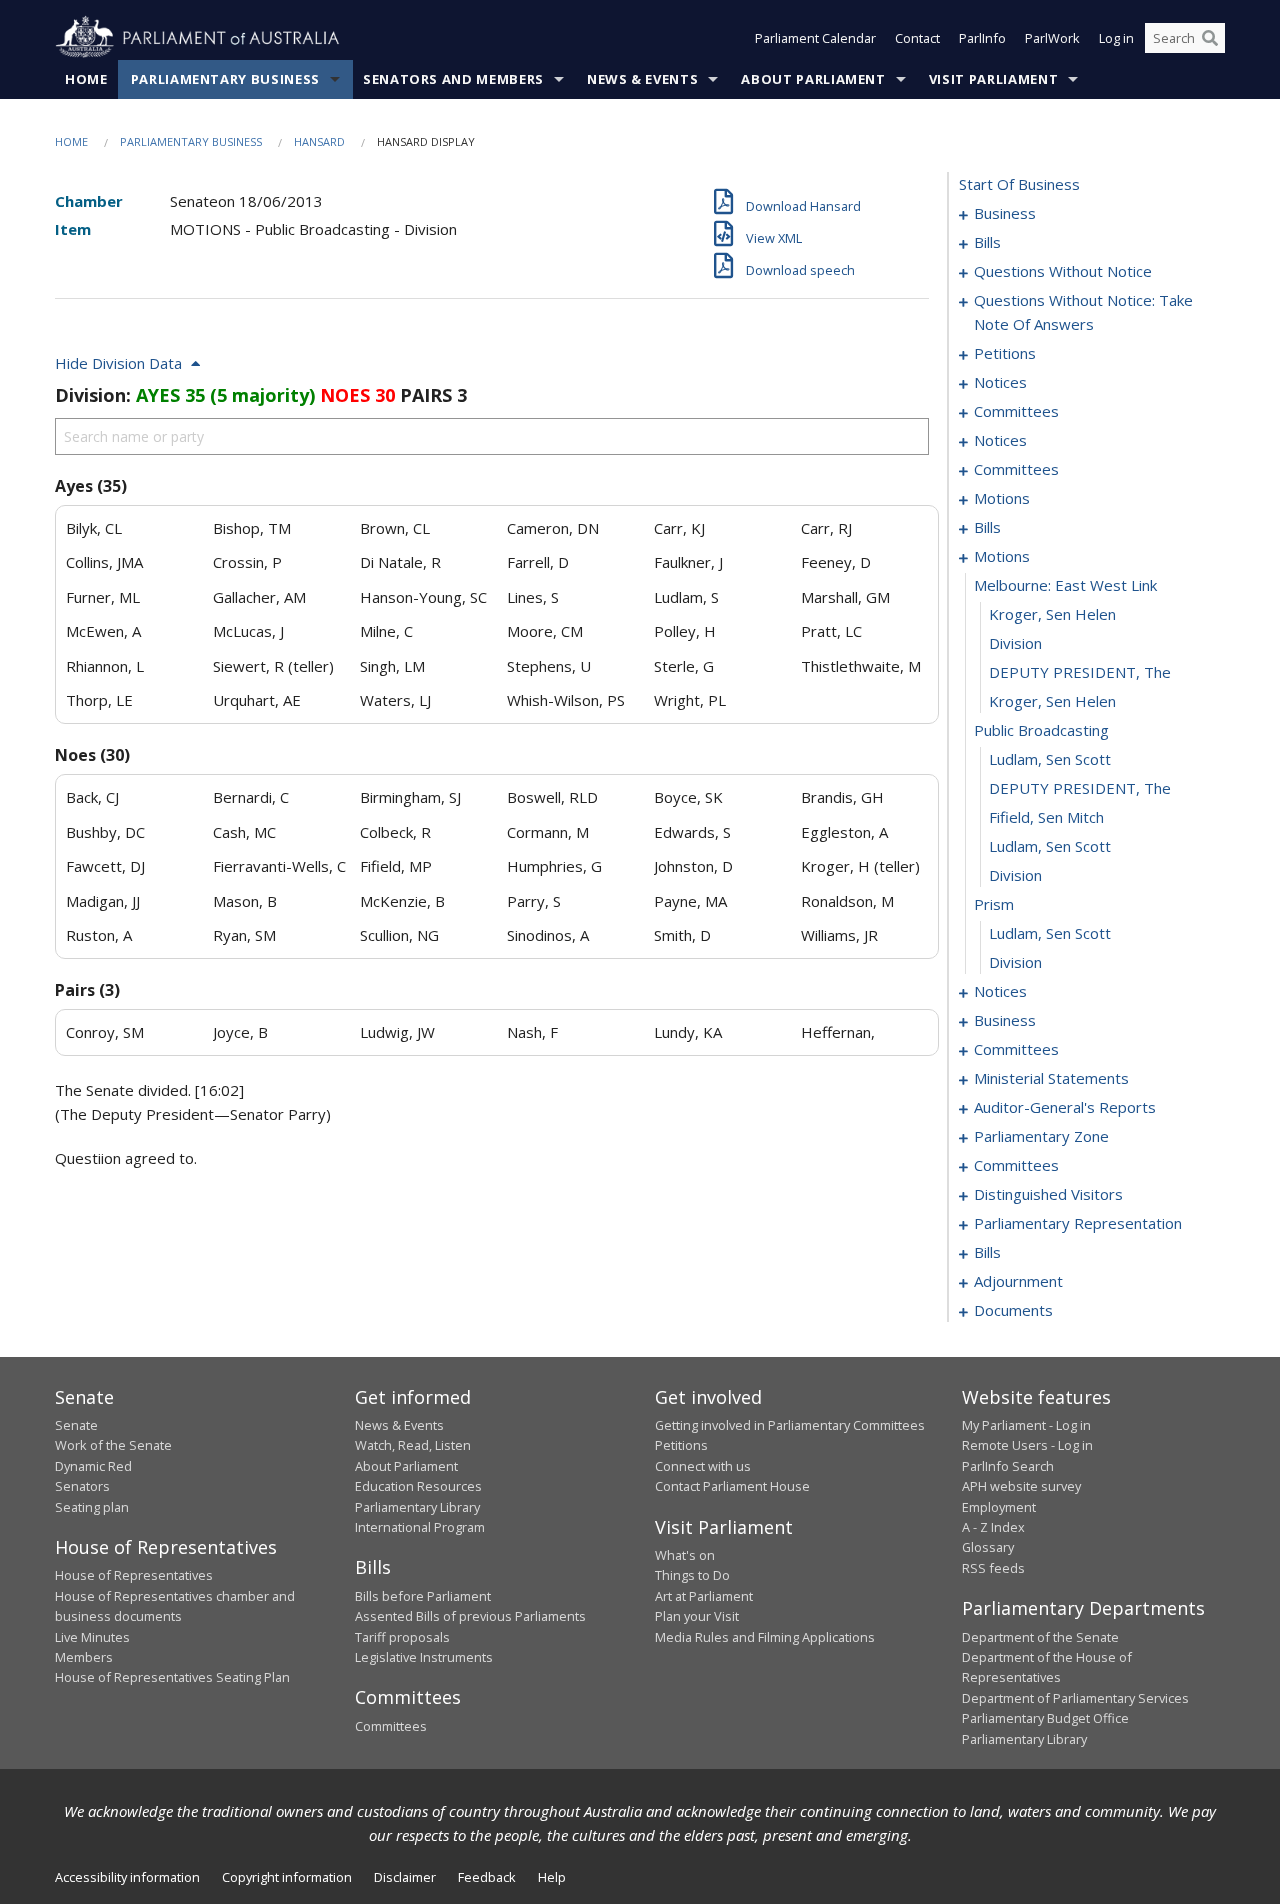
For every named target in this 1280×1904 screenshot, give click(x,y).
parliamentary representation (1078, 1223)
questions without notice (1063, 271)
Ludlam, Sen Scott (1050, 759)
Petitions (681, 1445)
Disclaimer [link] (405, 1877)
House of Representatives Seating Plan (172, 1677)
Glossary (988, 1547)
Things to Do (692, 1575)
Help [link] (552, 1877)
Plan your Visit (697, 1616)
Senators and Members (453, 79)
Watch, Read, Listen (413, 1445)
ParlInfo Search (1008, 1466)
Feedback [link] (487, 1877)
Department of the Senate (1040, 1637)
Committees (391, 1726)
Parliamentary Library (417, 1507)
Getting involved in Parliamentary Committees (790, 1425)
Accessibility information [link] (127, 1877)
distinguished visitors (1048, 1194)
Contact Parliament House (732, 1486)
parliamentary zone (1041, 1136)
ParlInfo (982, 38)
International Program (420, 1527)
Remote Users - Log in (1027, 1445)
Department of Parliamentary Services (1075, 1698)
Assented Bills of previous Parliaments (470, 1616)
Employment (999, 1507)
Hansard (319, 141)
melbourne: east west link (1065, 585)
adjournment (1018, 1281)
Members (84, 1657)
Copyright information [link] (287, 1877)
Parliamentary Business (225, 79)
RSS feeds (993, 1568)
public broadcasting (1041, 730)
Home (86, 79)
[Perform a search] (1210, 38)
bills (987, 242)
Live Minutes (92, 1637)
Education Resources (418, 1486)
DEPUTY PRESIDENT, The (1080, 672)
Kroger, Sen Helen (1052, 614)
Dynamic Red (93, 1466)
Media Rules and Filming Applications (765, 1637)
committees (1016, 411)
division (1015, 643)
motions (1002, 498)
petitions (1005, 353)
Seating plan (92, 1507)
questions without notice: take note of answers (1083, 312)
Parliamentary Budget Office (1045, 1718)
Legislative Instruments (424, 1657)
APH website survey (1021, 1486)
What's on (685, 1555)
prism (994, 904)
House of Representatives (134, 1575)
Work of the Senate (113, 1445)
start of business (1019, 184)
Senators (82, 1486)
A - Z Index (993, 1527)
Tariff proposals (402, 1637)
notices (1000, 382)
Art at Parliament (704, 1596)
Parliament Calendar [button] (815, 38)
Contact (917, 38)
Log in (1116, 38)
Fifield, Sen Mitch (1046, 817)
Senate (76, 1425)
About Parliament (813, 79)
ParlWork (1052, 38)
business (1005, 213)
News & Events (642, 79)
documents (1013, 1310)
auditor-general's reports (1065, 1107)
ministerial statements (1051, 1078)
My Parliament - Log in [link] (1026, 1425)
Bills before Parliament (423, 1596)
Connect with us (703, 1466)
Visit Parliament (993, 79)
